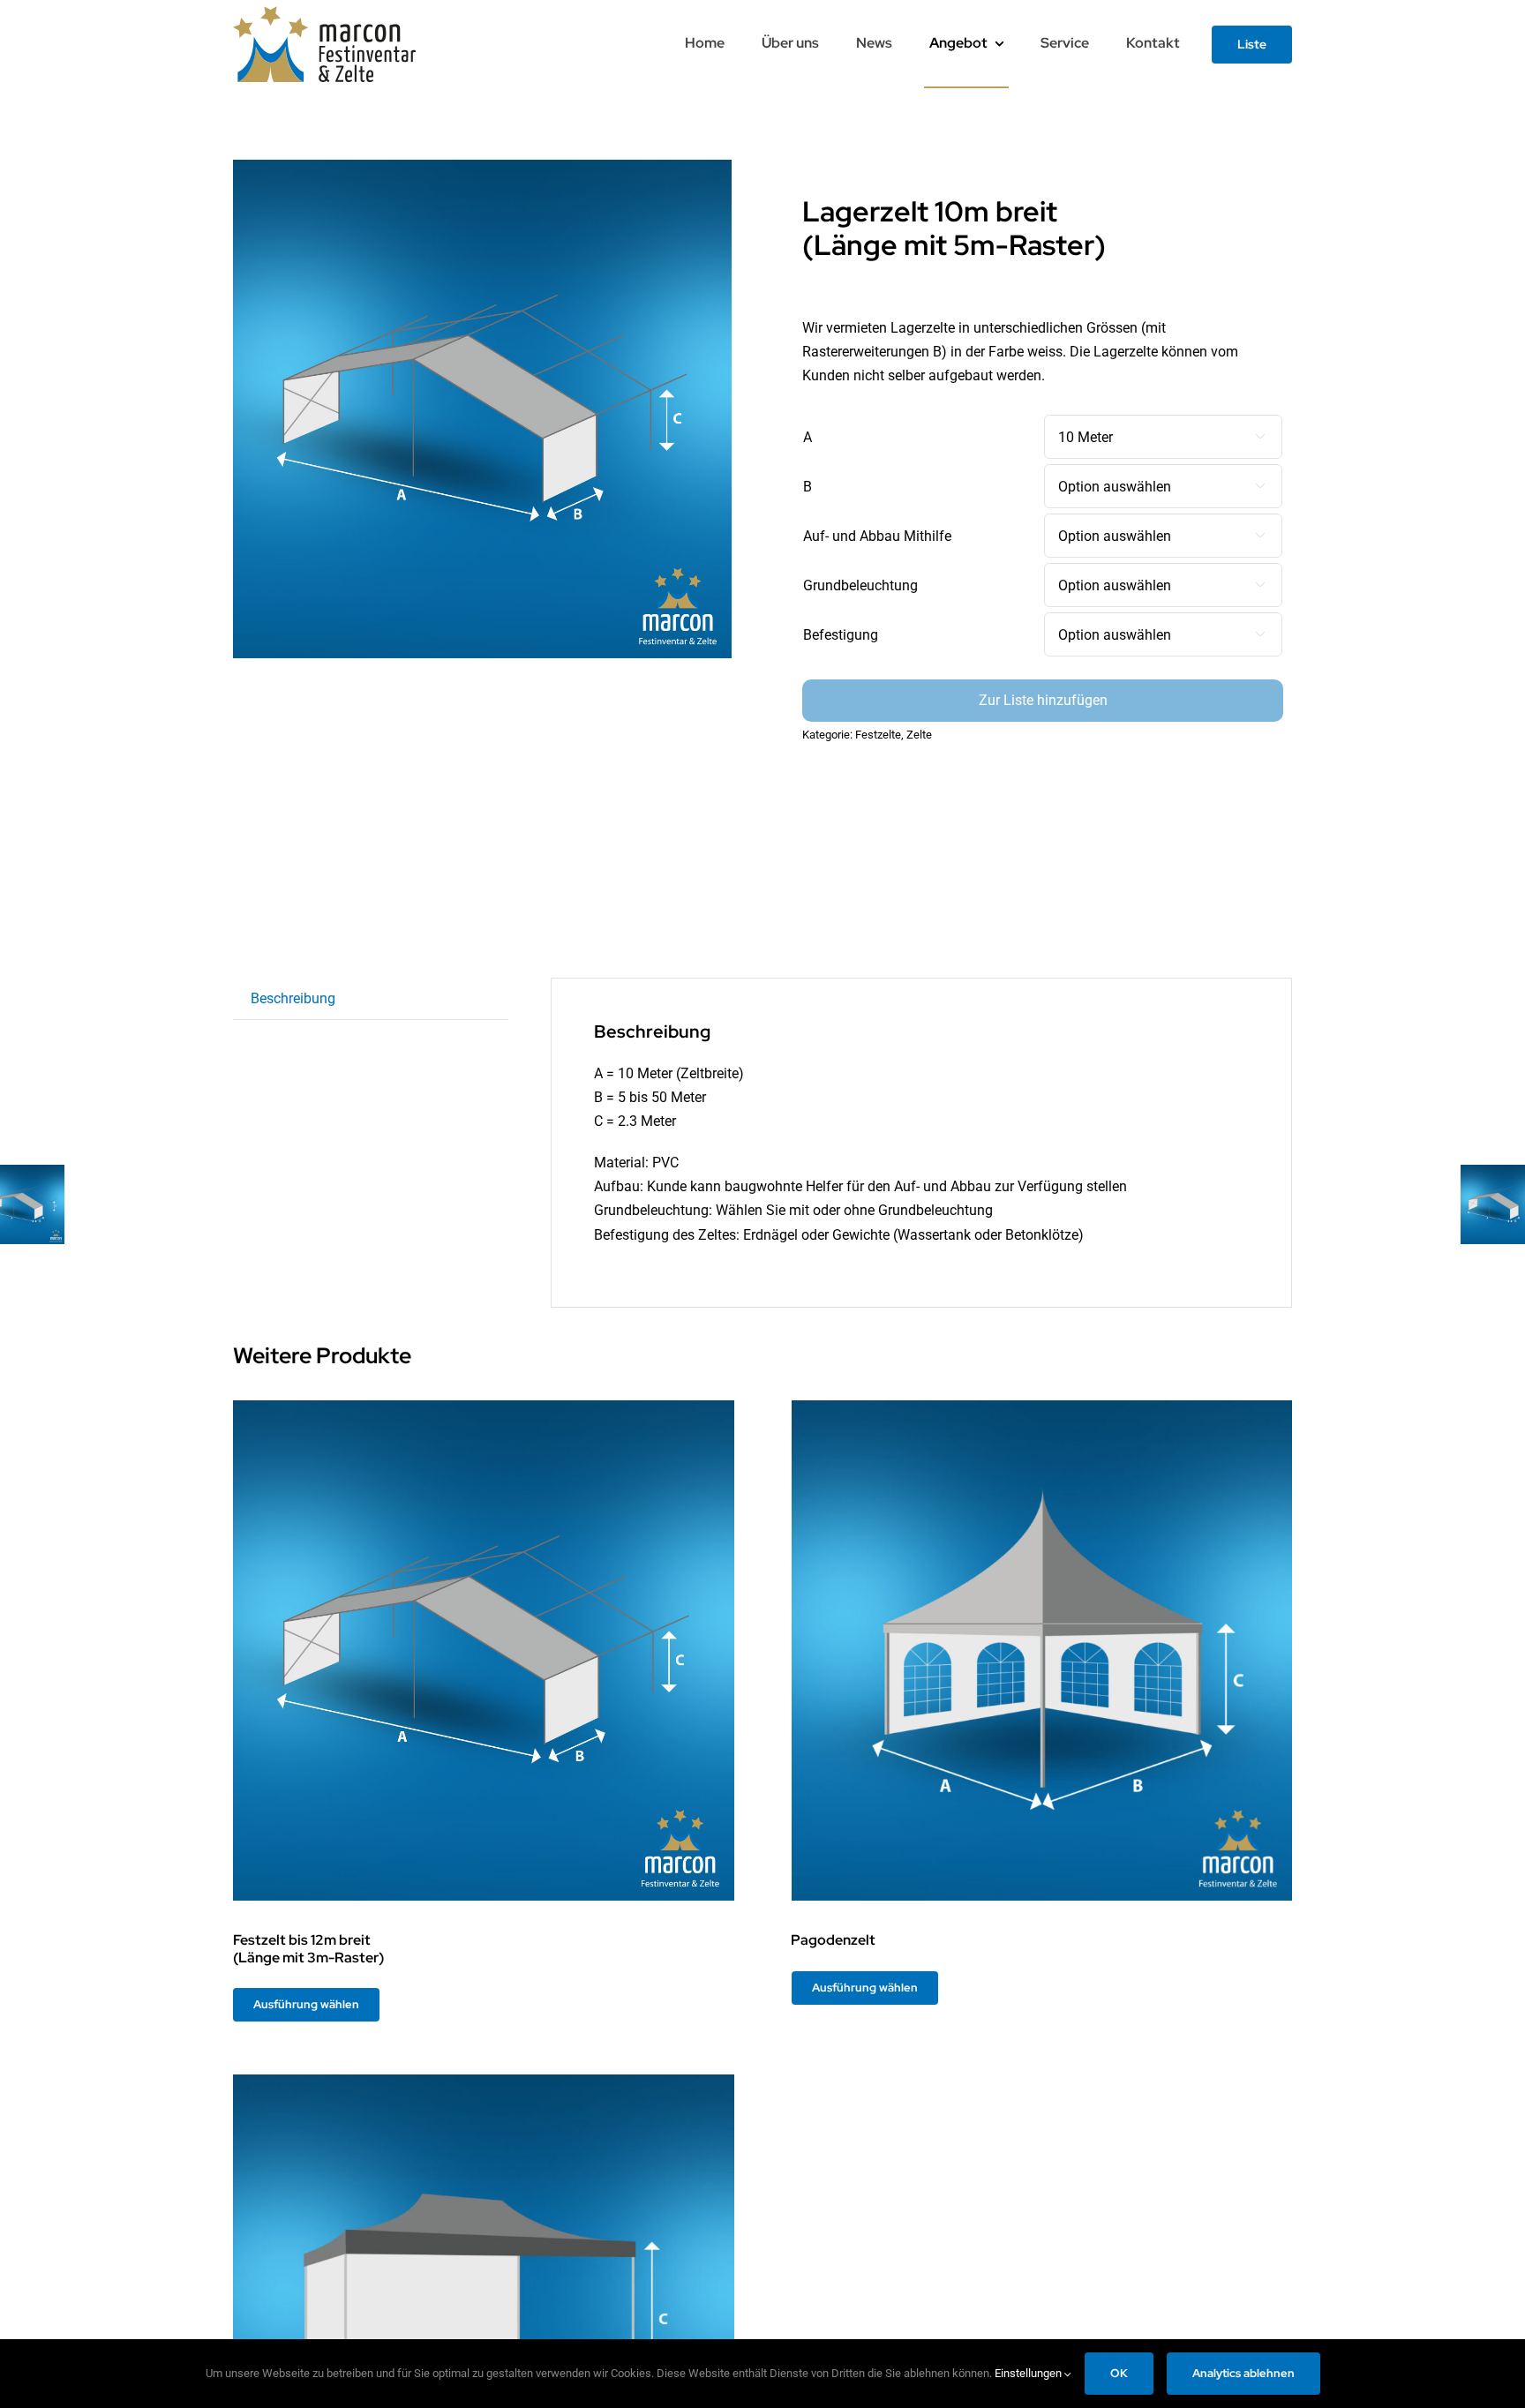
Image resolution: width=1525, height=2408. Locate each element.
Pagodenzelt (833, 1940)
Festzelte (878, 735)
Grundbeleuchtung (860, 585)
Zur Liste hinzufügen (1043, 700)
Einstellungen (1029, 2373)
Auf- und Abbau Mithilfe (877, 536)
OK (1119, 2373)
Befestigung (841, 635)
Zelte (919, 735)
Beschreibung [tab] (293, 998)
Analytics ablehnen (1243, 2373)
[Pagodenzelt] (1042, 1651)
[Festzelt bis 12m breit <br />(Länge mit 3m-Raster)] (484, 1651)
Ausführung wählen (306, 2004)
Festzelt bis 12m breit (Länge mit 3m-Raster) (308, 1948)
